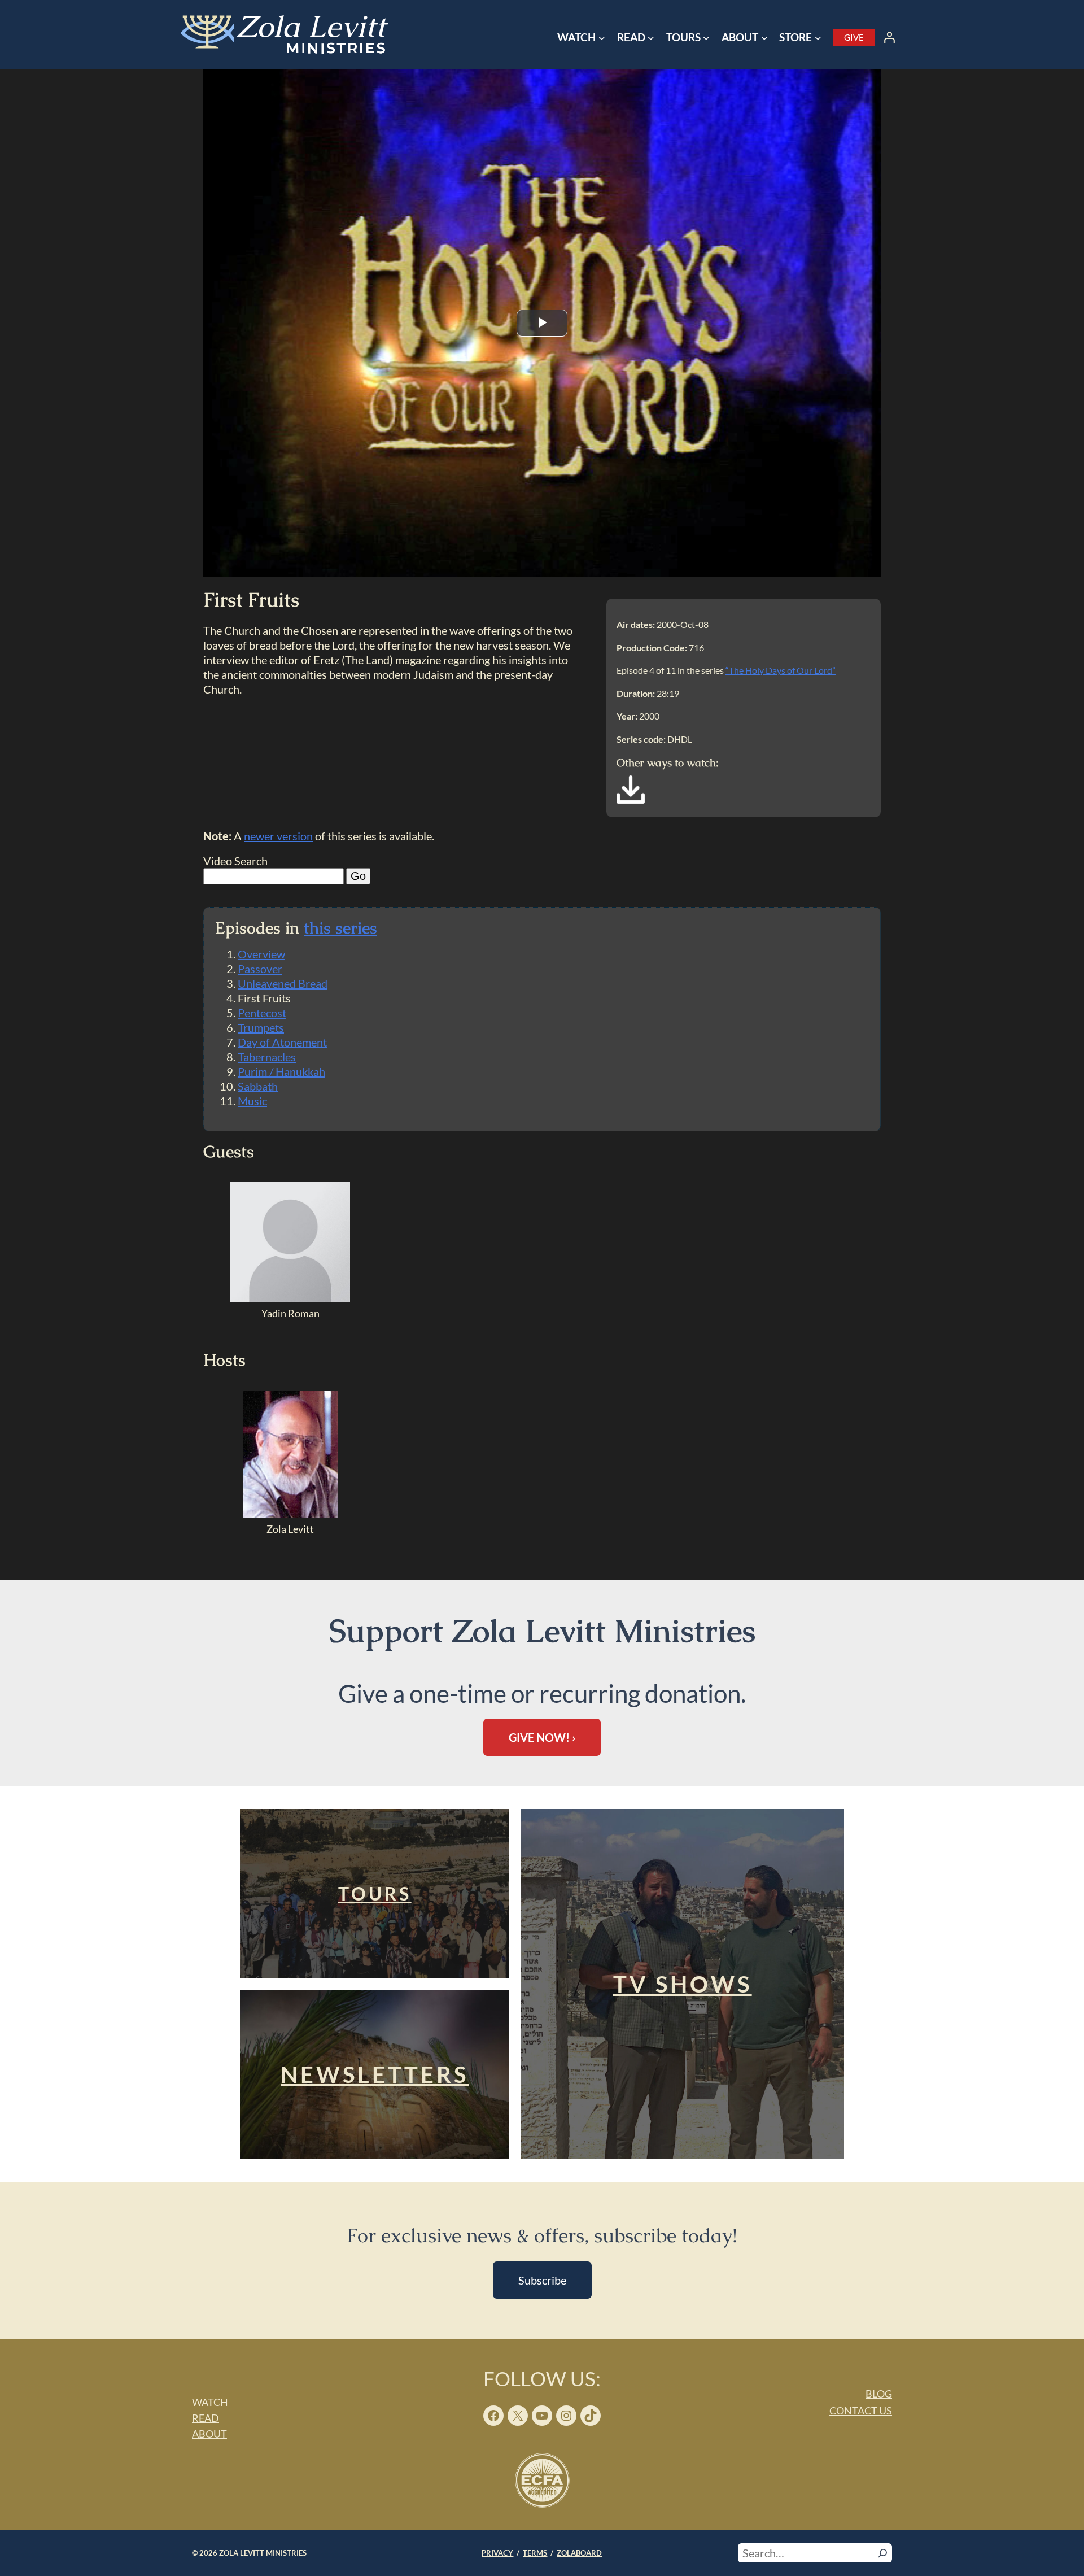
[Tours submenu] (706, 38)
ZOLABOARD (579, 2553)
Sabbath (258, 1086)
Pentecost (262, 1013)
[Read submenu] (651, 38)
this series (340, 928)
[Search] (883, 2553)
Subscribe (542, 2280)
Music (252, 1101)
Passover (260, 969)
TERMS (535, 2553)
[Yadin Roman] (290, 1298)
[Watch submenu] (602, 38)
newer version (278, 836)
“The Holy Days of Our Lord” (781, 670)
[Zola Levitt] (290, 1514)
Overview (261, 954)
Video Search (235, 861)
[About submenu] (764, 38)
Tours (375, 1893)
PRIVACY (497, 2553)
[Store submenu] (818, 38)
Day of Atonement (282, 1042)
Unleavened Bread (283, 983)
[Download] (631, 800)
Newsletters (375, 2074)
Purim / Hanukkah (281, 1071)
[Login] (889, 37)
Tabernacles (267, 1057)
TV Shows (683, 1984)
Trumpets (261, 1027)
